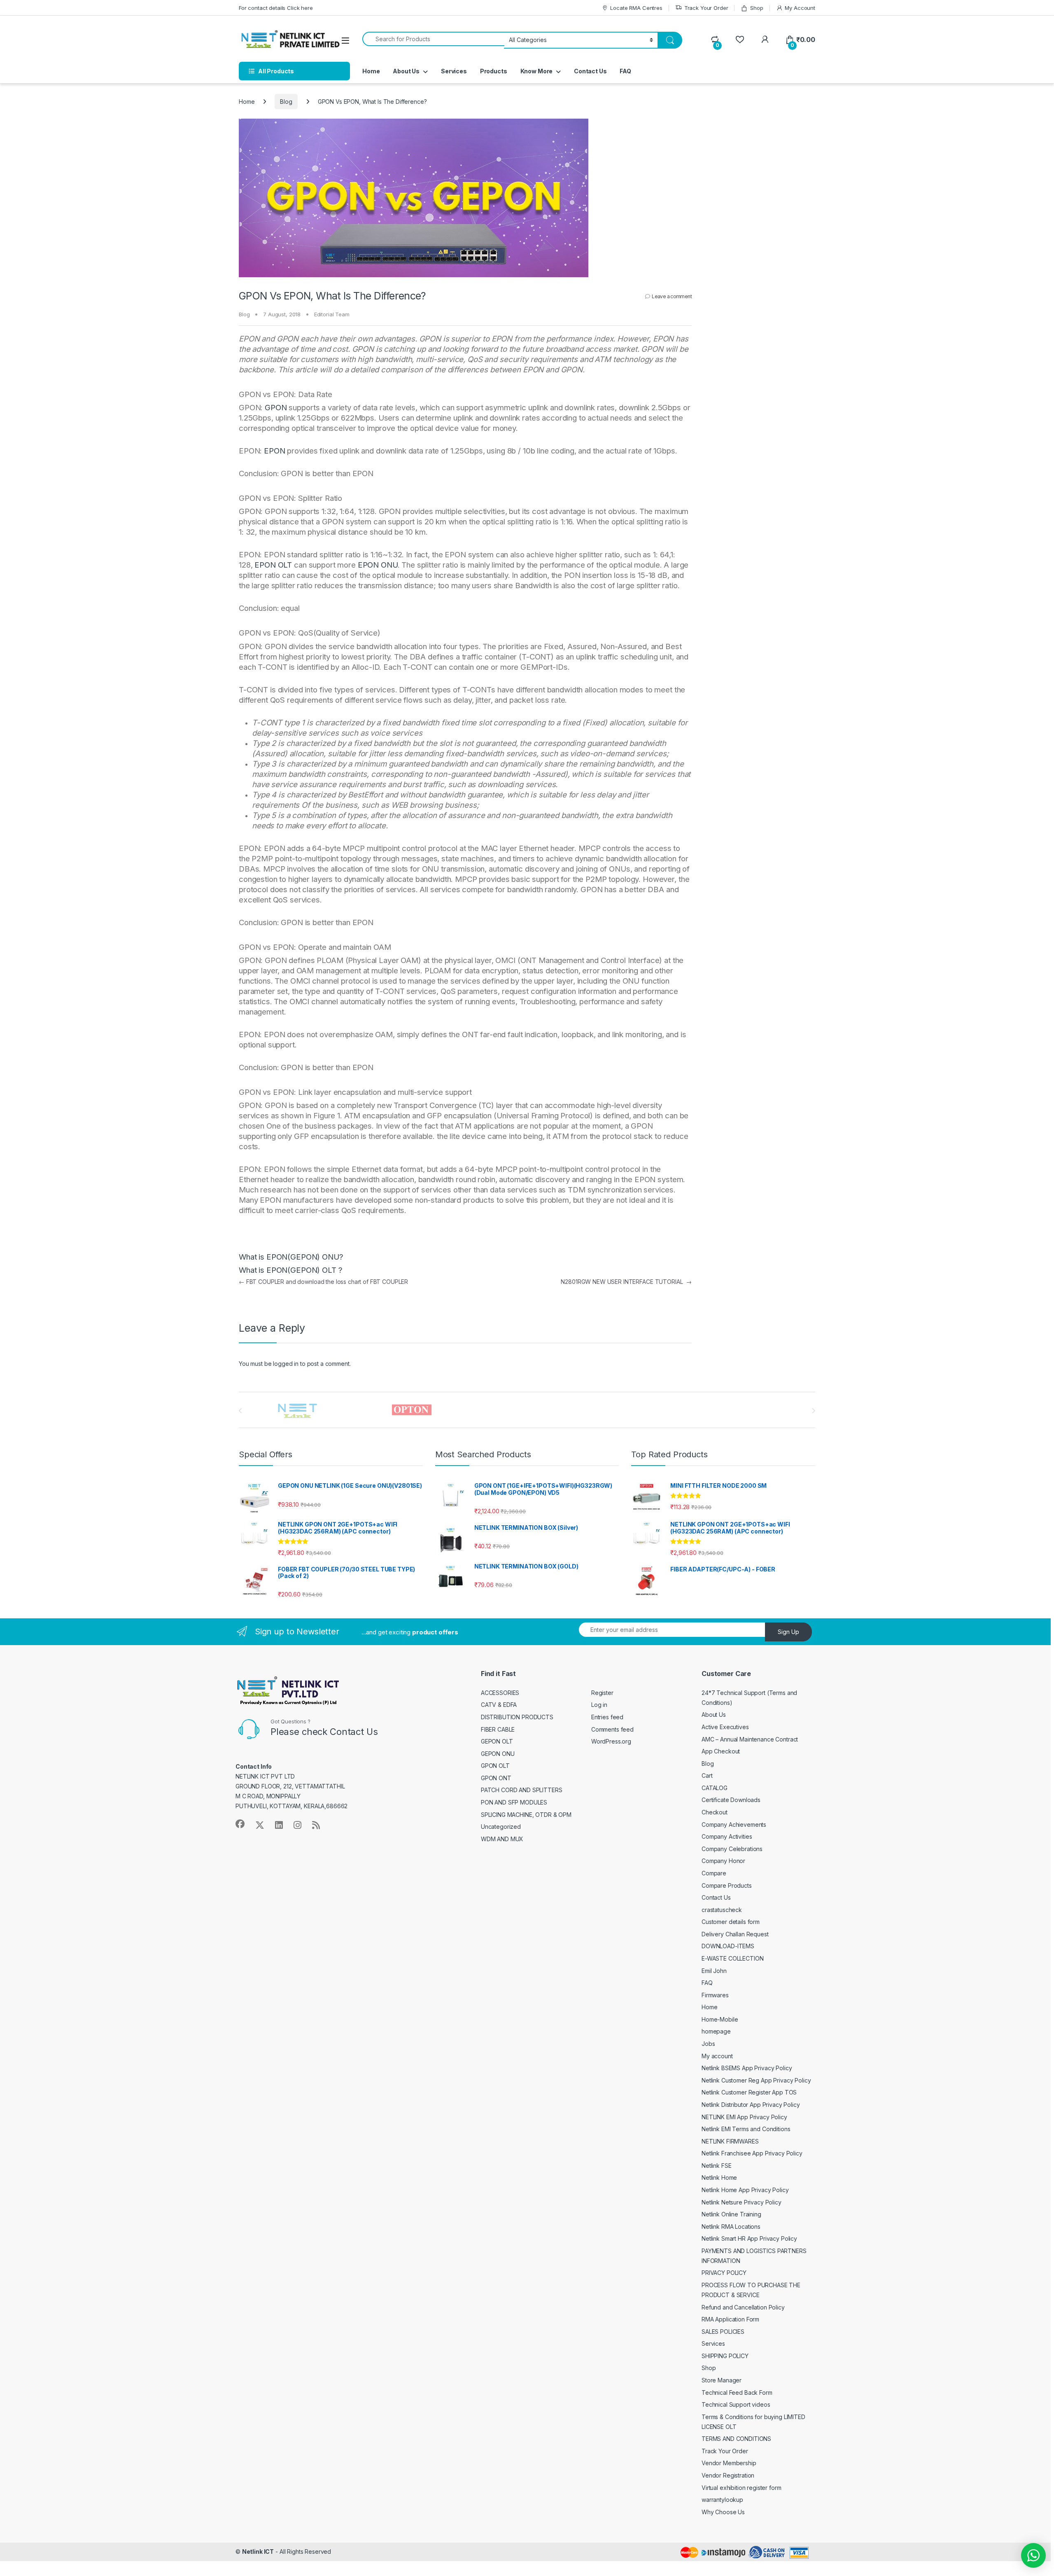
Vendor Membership (729, 2463)
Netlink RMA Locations (731, 2227)
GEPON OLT (497, 1741)
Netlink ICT (258, 2551)
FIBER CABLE (498, 1729)
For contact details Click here (276, 8)
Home (371, 71)
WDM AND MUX (502, 1839)
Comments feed (612, 1729)
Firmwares (715, 1995)
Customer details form (731, 1922)
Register (602, 1693)
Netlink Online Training (731, 2214)
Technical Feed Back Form (737, 2393)
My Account (800, 8)
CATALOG (715, 1788)
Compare (714, 1873)
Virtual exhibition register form (742, 2488)
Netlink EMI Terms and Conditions (746, 2129)
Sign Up (788, 1632)
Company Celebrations (732, 1849)
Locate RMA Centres (636, 8)
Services (454, 71)
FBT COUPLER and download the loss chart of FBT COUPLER (323, 1282)
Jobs (708, 2044)
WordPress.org (611, 1741)
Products (494, 71)
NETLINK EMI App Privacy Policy (744, 2117)
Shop (757, 8)
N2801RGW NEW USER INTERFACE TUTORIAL (626, 1282)
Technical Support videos (736, 2404)
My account (717, 2056)
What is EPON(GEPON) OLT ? (291, 1270)
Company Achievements (734, 1824)
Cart (707, 1775)
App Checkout (721, 1751)
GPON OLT (495, 1766)
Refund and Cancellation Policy (743, 2307)
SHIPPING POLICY (725, 2356)
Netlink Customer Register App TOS (749, 2092)
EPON (274, 451)
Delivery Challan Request (735, 1934)
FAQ (625, 71)
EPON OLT (273, 565)
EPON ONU (378, 565)
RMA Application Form (730, 2319)
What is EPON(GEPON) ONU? (291, 1257)
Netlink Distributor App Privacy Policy (751, 2105)
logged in (286, 1364)
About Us (406, 71)
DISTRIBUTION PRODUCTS (517, 1717)
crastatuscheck (722, 1910)
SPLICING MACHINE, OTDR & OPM (526, 1815)
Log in (599, 1705)
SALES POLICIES (723, 2332)
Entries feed (607, 1717)
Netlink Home (719, 2177)
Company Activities (727, 1836)
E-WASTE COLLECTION (732, 1958)
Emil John (714, 1971)
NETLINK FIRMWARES (730, 2141)
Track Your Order (706, 8)
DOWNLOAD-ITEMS (728, 1946)
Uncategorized (501, 1827)
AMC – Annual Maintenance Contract (750, 1739)
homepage (716, 2031)
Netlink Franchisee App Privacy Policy (752, 2153)
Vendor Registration (728, 2475)
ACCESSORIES (500, 1693)
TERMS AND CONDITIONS (736, 2439)
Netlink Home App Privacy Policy (745, 2190)
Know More (537, 71)
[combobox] (433, 39)
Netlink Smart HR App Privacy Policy (749, 2238)
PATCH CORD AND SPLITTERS (522, 1790)
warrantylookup (722, 2500)
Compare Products (727, 1885)
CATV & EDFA (499, 1705)
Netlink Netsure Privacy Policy (742, 2202)
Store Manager (722, 2380)
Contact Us (590, 71)
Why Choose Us (723, 2512)
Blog (286, 102)
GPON (276, 408)
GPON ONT (496, 1778)
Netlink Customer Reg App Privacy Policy (756, 2080)
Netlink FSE (716, 2166)
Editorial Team (332, 314)
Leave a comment (672, 296)
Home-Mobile (720, 2019)
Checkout (715, 1812)
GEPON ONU (498, 1754)
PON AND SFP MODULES (514, 1802)
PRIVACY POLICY (724, 2273)
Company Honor (723, 1861)
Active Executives (725, 1727)
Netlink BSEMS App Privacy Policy (747, 2068)
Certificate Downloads (731, 1800)
